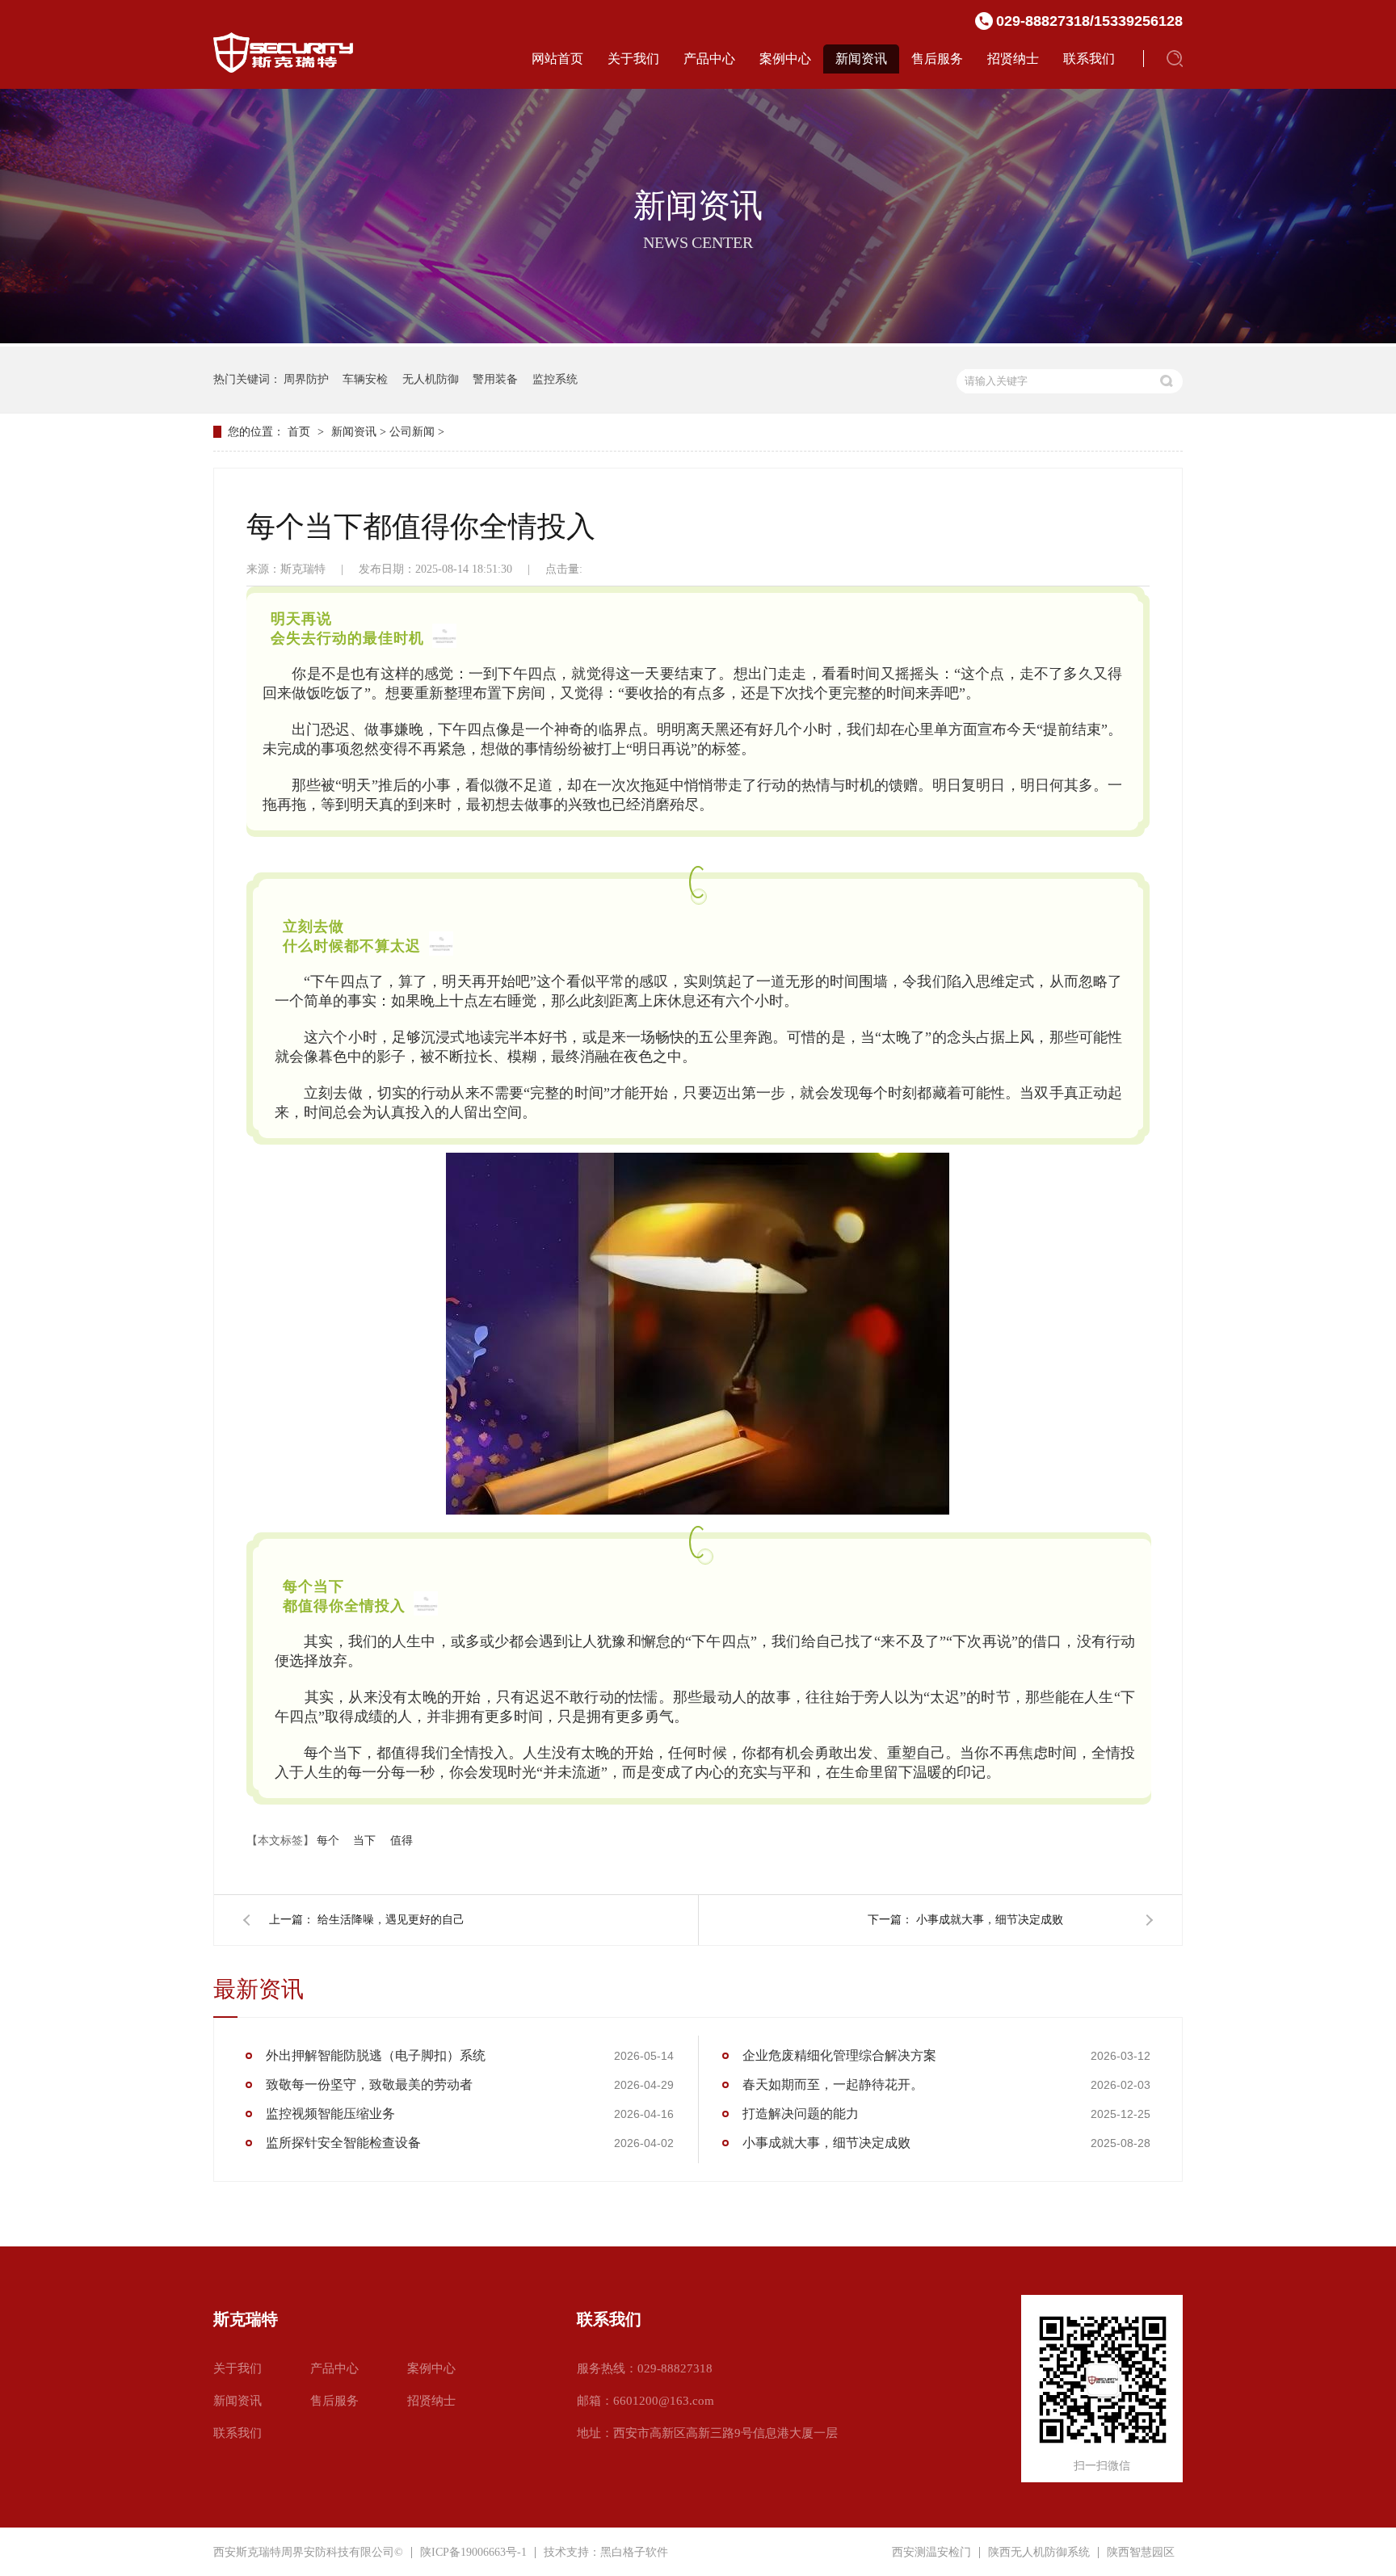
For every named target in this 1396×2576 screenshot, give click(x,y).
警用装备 (495, 379)
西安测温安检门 (931, 2553)
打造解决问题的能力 (801, 2114)
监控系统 (555, 379)
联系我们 (1089, 59)
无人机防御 (431, 379)
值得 (402, 1841)
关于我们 (633, 59)
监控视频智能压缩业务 (330, 2114)
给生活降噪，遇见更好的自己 (391, 1920)
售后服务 (937, 59)
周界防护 (306, 379)
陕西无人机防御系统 (1039, 2553)
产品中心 (709, 59)
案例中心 (785, 59)
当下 (364, 1841)
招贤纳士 (1013, 59)
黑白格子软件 (634, 2552)
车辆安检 (365, 379)
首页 (299, 432)
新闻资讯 (861, 59)
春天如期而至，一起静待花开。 (833, 2084)
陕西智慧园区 (1141, 2553)
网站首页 (557, 59)
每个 (328, 1841)
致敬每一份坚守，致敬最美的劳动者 (369, 2084)
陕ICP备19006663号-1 (473, 2552)
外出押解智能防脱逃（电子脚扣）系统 (376, 2055)
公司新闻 (412, 432)
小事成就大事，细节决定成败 (990, 1920)
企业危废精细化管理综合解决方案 (839, 2055)
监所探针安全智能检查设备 (343, 2143)
